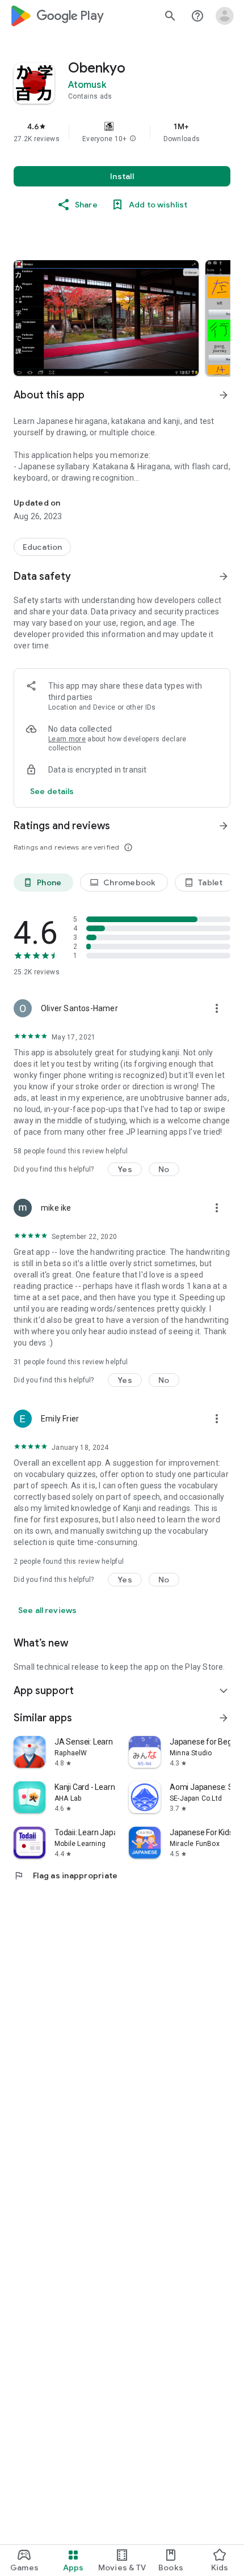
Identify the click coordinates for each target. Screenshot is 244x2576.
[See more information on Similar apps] (224, 1718)
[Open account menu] (225, 16)
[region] (122, 132)
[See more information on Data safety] (224, 576)
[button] (133, 139)
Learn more (67, 739)
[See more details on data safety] (52, 791)
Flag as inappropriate (66, 1875)
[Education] (42, 547)
